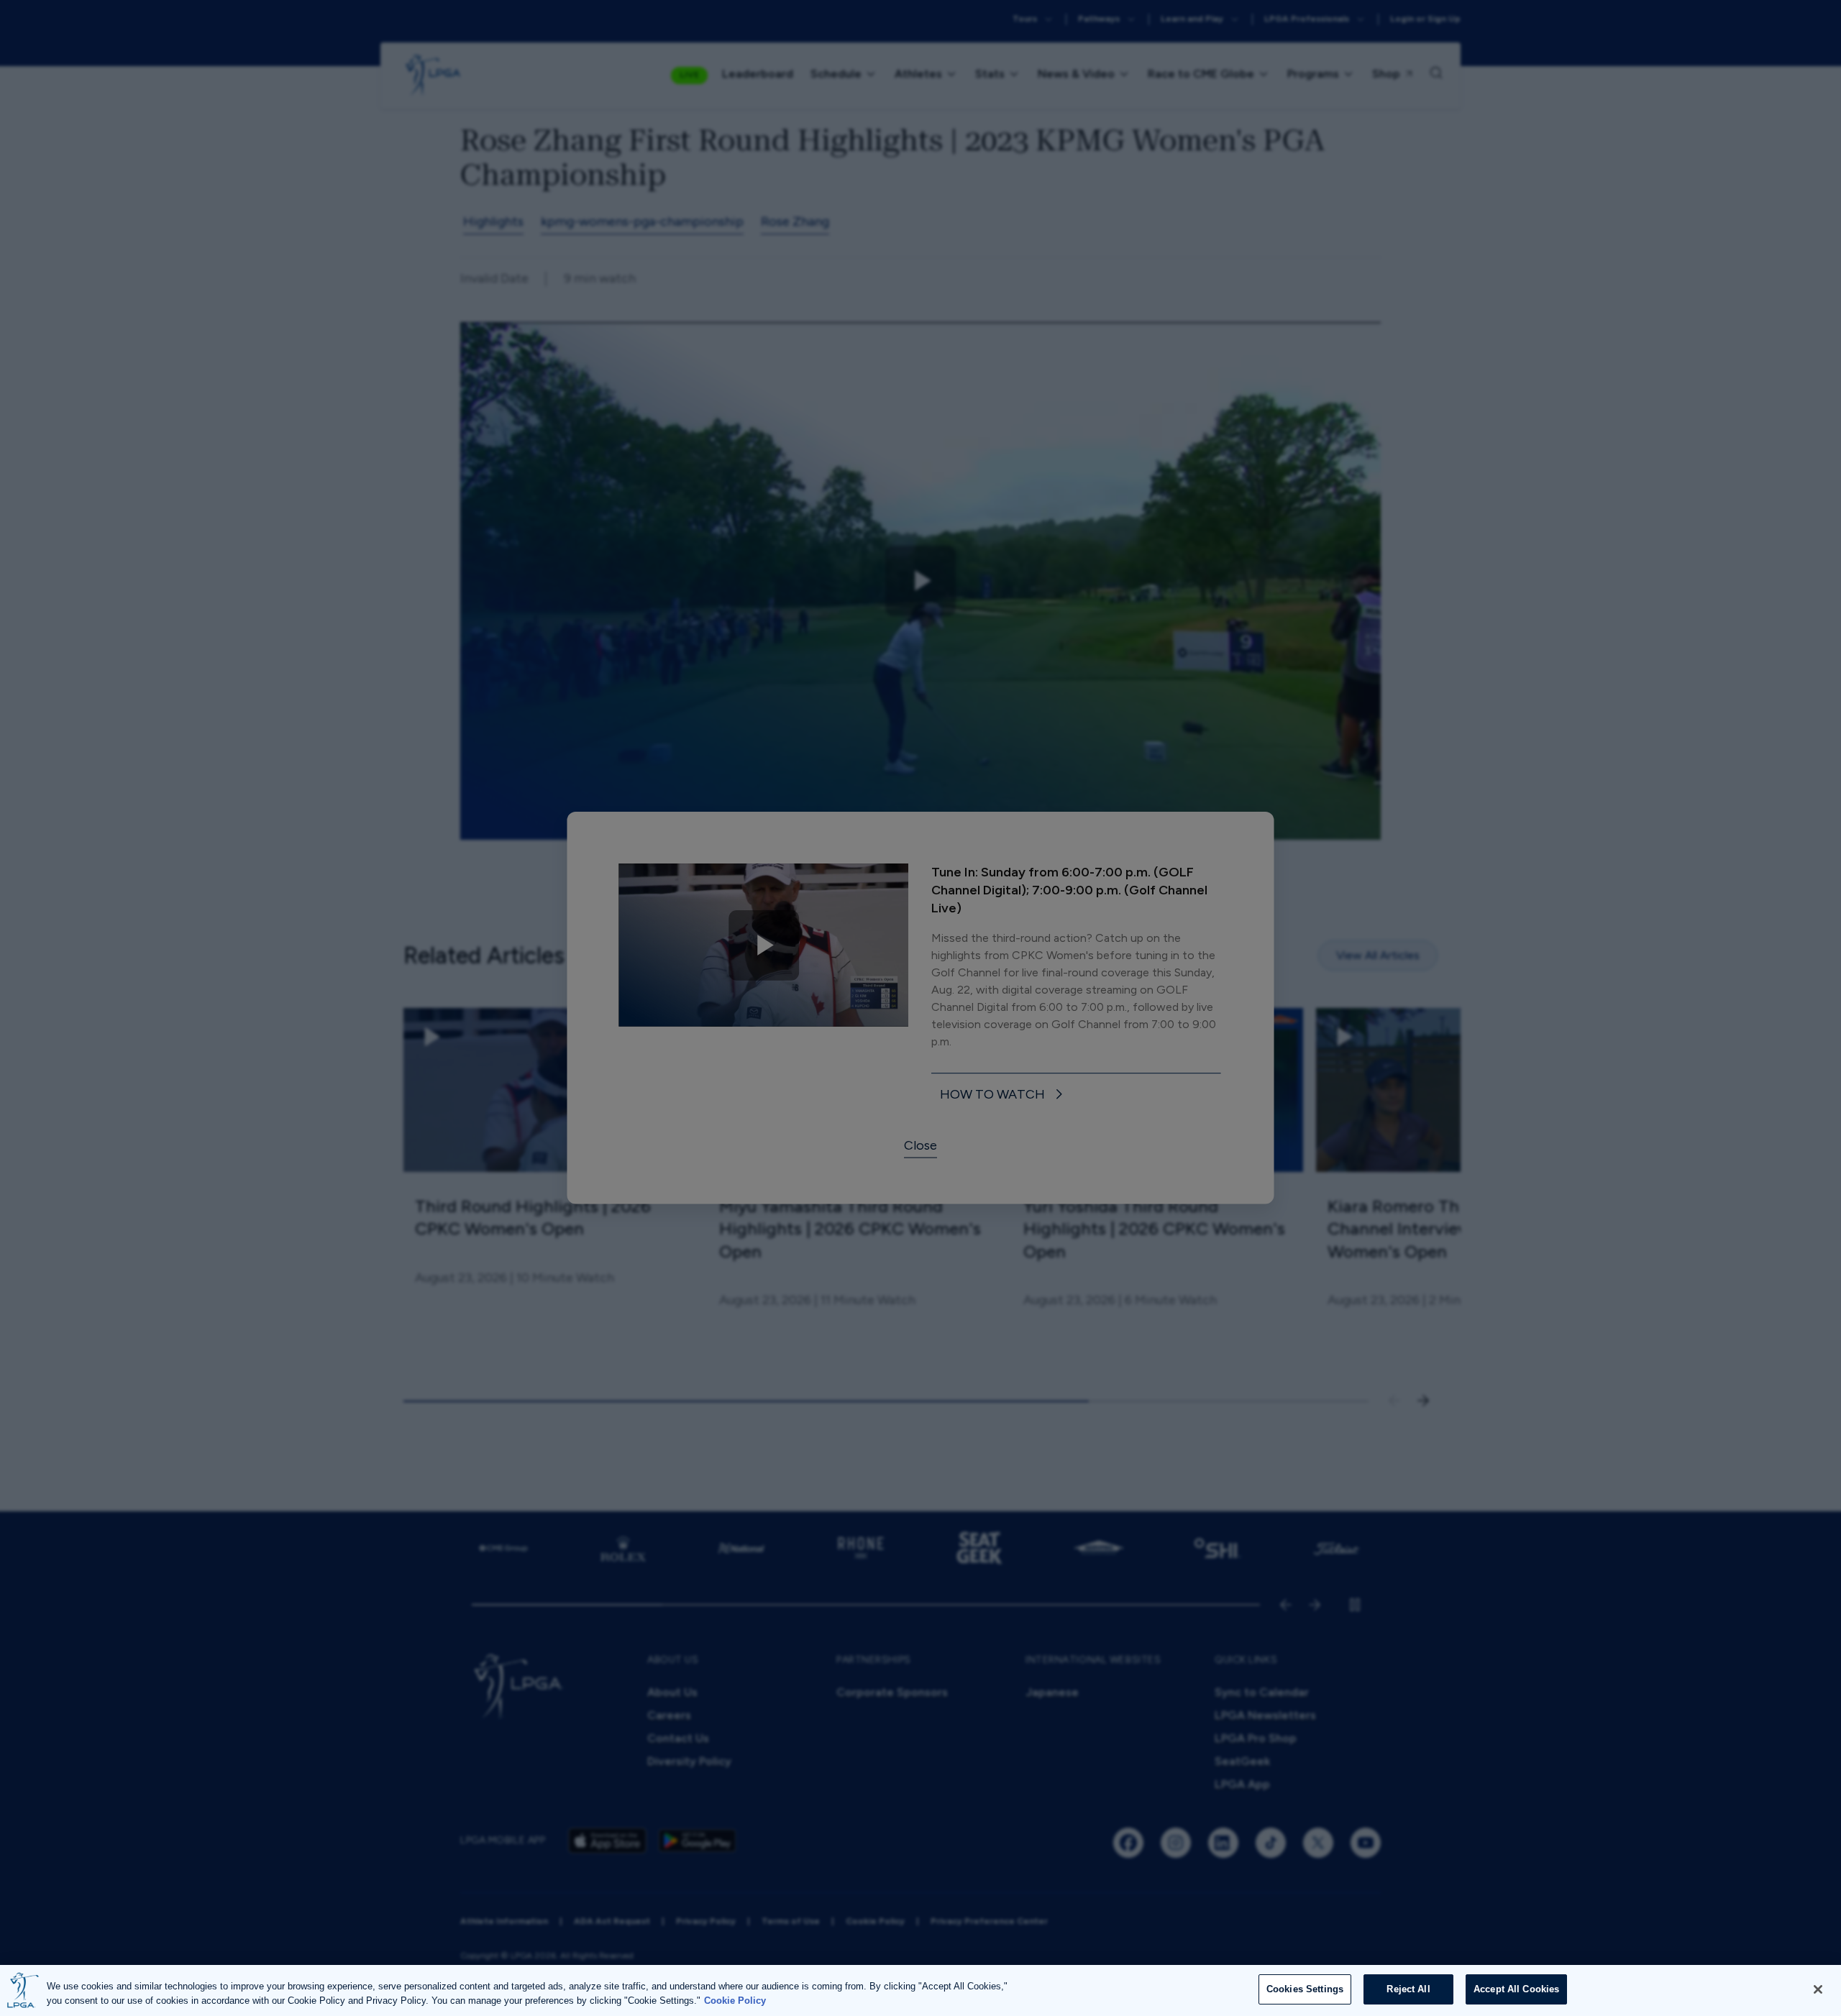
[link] (1004, 1095)
